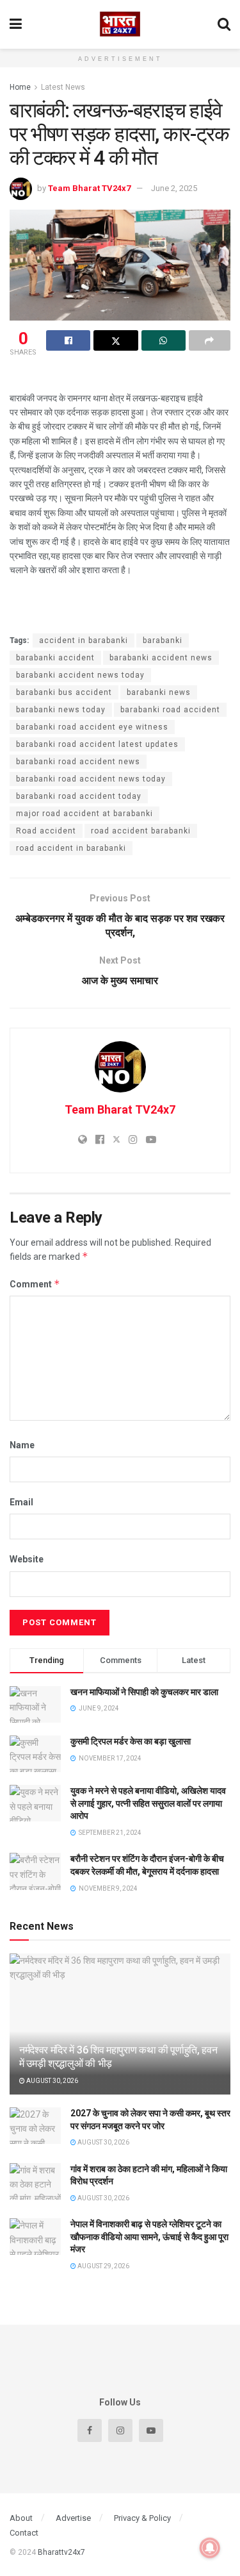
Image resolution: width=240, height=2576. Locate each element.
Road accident (46, 831)
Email (21, 1502)
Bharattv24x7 (61, 2552)
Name (22, 1445)
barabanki (163, 640)
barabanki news (159, 692)
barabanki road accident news (78, 762)
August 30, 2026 (52, 2081)
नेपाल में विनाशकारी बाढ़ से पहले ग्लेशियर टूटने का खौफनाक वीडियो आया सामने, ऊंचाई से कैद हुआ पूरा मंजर (149, 2237)
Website (27, 1559)
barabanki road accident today (79, 796)
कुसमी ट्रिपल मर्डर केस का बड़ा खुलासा (131, 1741)
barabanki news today (61, 710)
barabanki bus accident (64, 692)
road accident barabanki (141, 831)
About (21, 2518)
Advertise (73, 2518)
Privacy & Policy (142, 2518)
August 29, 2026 (103, 2266)
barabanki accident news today (80, 675)
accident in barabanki (84, 640)
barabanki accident (55, 658)
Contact (24, 2533)
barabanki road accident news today (91, 779)
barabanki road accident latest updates (97, 744)
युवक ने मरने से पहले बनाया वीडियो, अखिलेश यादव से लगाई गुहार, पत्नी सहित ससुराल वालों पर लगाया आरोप (148, 1803)
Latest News (63, 87)
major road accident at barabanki (84, 814)
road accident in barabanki (71, 848)
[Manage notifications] (210, 2548)
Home (20, 87)
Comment (35, 1284)
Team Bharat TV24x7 (89, 188)
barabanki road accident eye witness (92, 727)
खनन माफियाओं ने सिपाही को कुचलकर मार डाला (144, 1692)
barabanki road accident (170, 710)
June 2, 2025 (174, 188)
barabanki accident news (161, 658)
